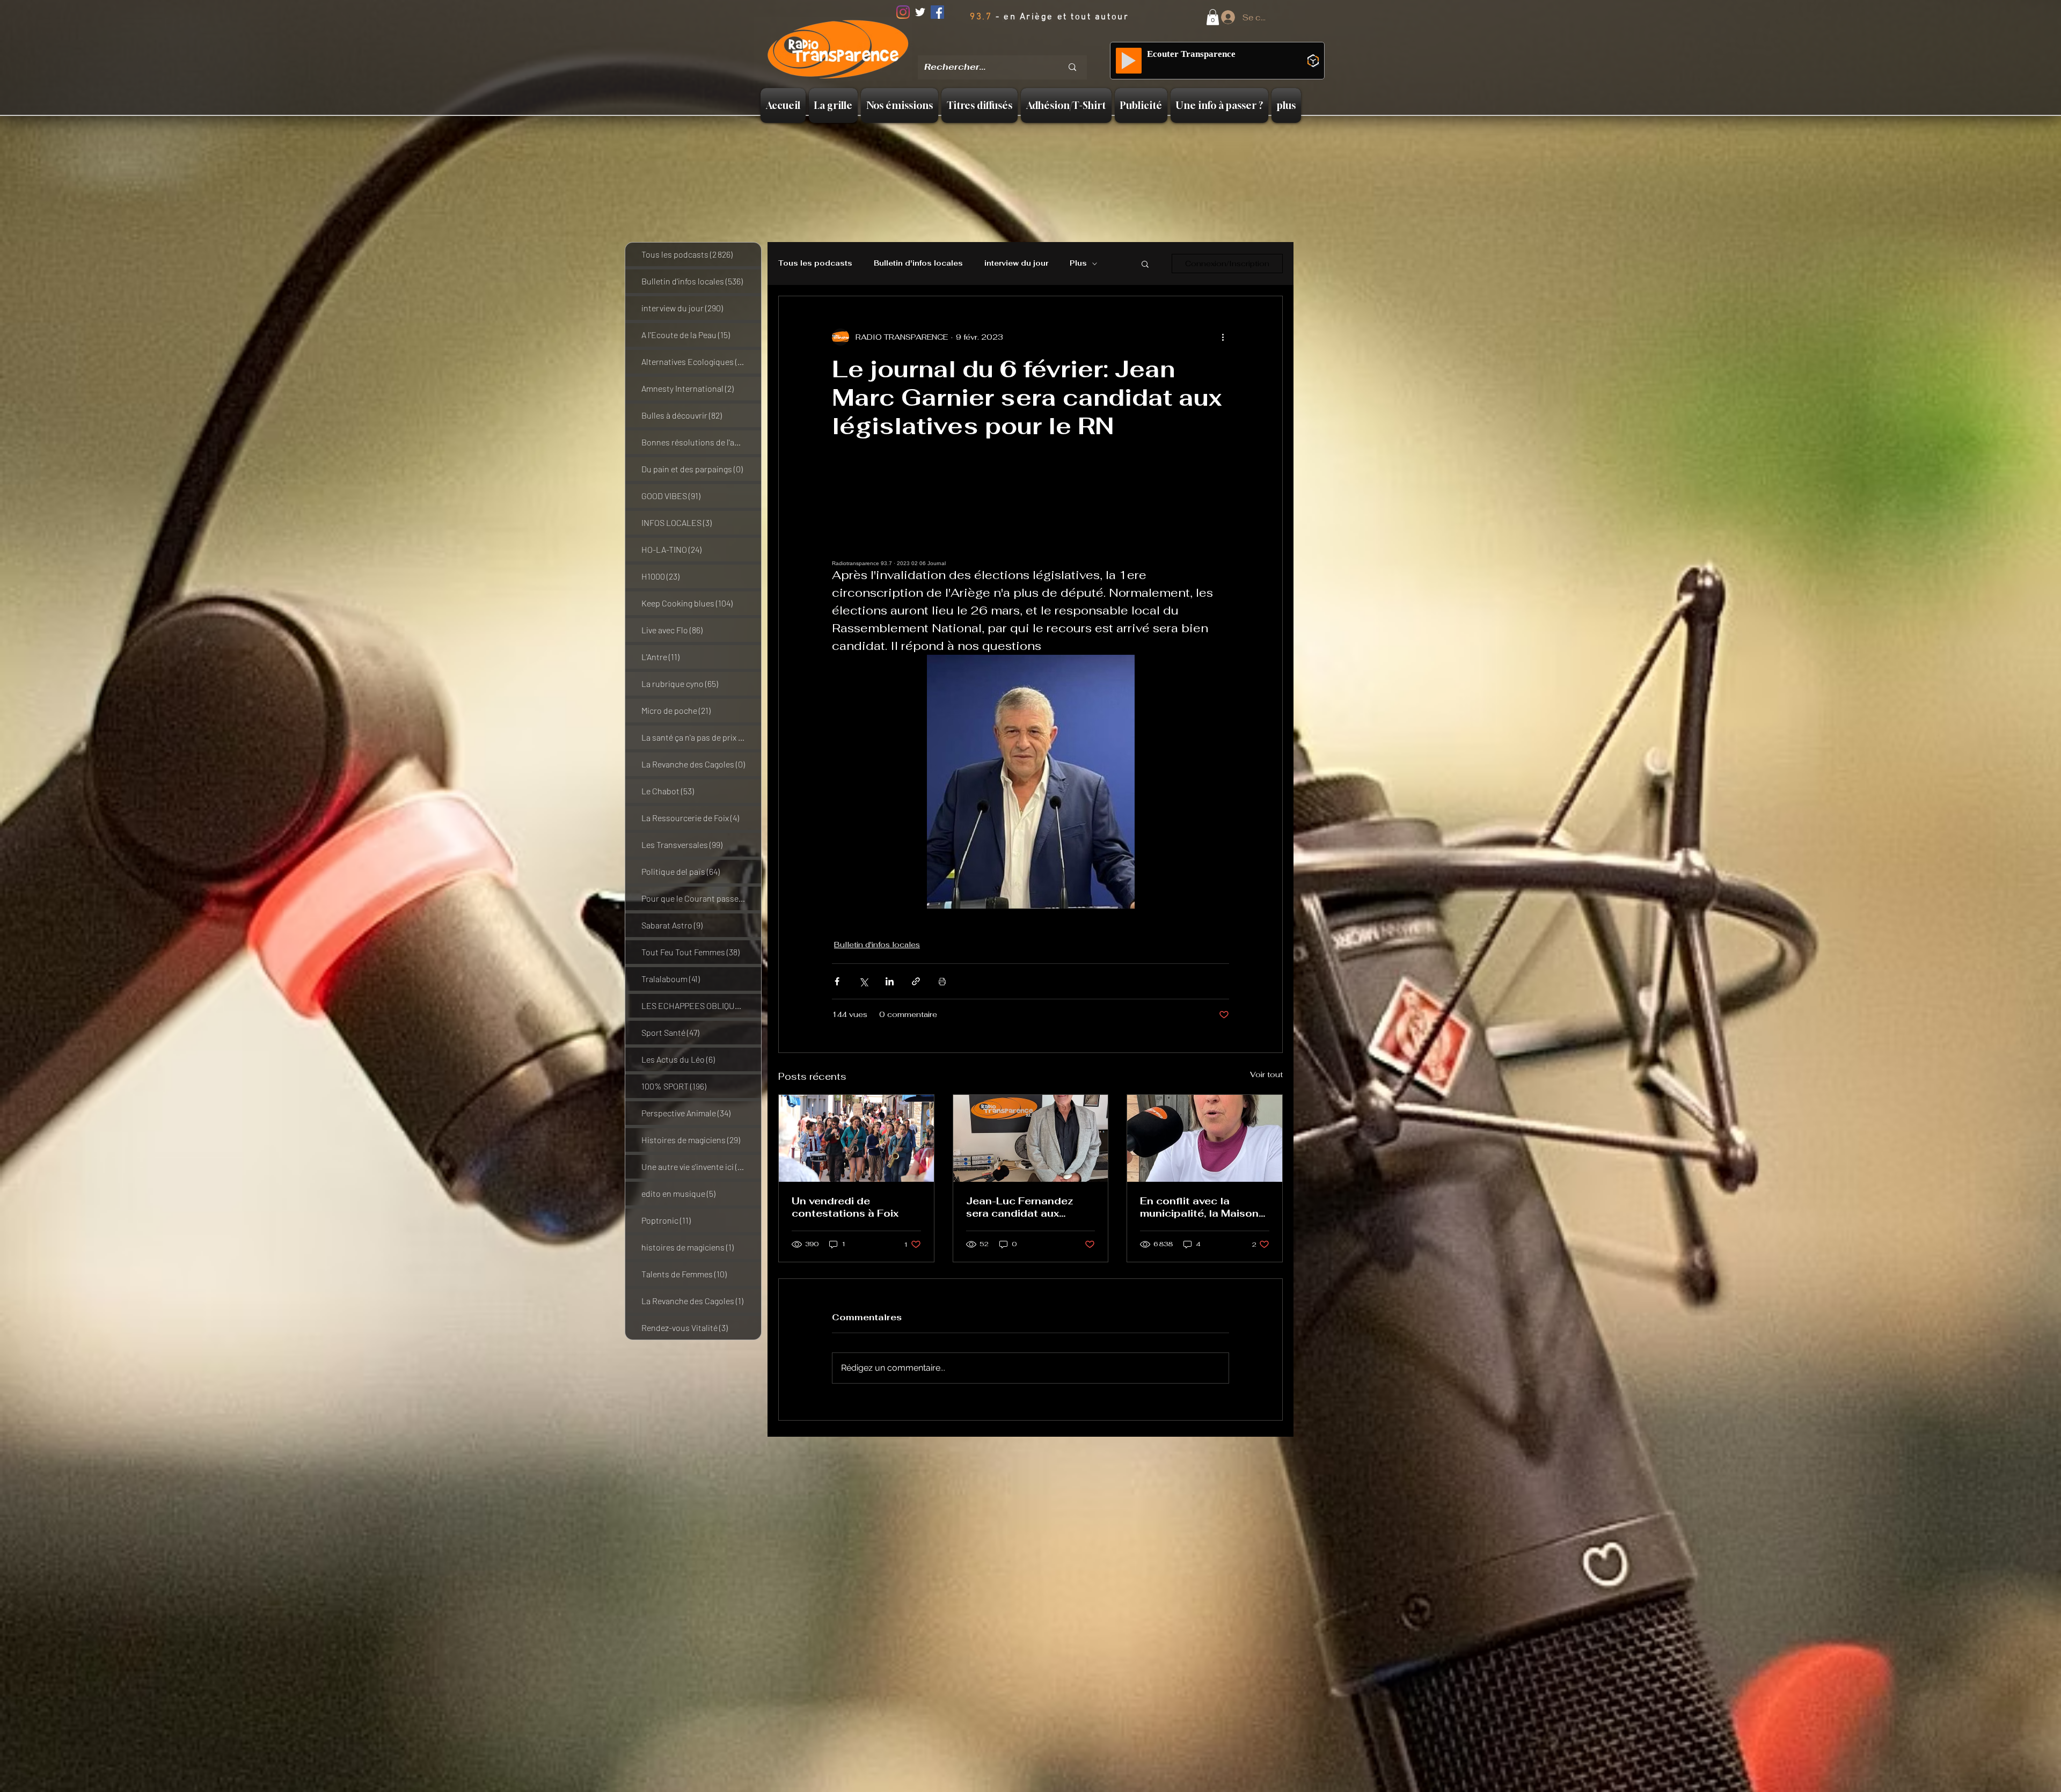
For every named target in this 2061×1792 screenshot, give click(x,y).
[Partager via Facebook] (837, 981)
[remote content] (1030, 518)
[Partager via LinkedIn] (890, 981)
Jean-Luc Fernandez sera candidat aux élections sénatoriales (1024, 1207)
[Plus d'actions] (1223, 337)
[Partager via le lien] (916, 981)
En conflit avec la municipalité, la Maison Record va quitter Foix (1199, 1207)
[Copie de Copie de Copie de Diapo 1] (1032, 48)
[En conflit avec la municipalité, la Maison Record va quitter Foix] (1205, 1138)
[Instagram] (903, 12)
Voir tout (1266, 1074)
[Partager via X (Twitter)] (863, 981)
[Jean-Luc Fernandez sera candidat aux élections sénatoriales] (1031, 1138)
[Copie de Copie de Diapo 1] (1018, 48)
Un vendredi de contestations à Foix (845, 1207)
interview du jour (1016, 264)
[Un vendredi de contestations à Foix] (856, 1138)
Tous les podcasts (815, 264)
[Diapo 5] (1046, 48)
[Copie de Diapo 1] (1005, 48)
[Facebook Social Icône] (937, 12)
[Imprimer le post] (942, 981)
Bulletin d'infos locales (918, 264)
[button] (1213, 17)
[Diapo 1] (991, 48)
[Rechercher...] (1072, 67)
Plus (1078, 264)
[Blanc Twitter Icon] (920, 12)
